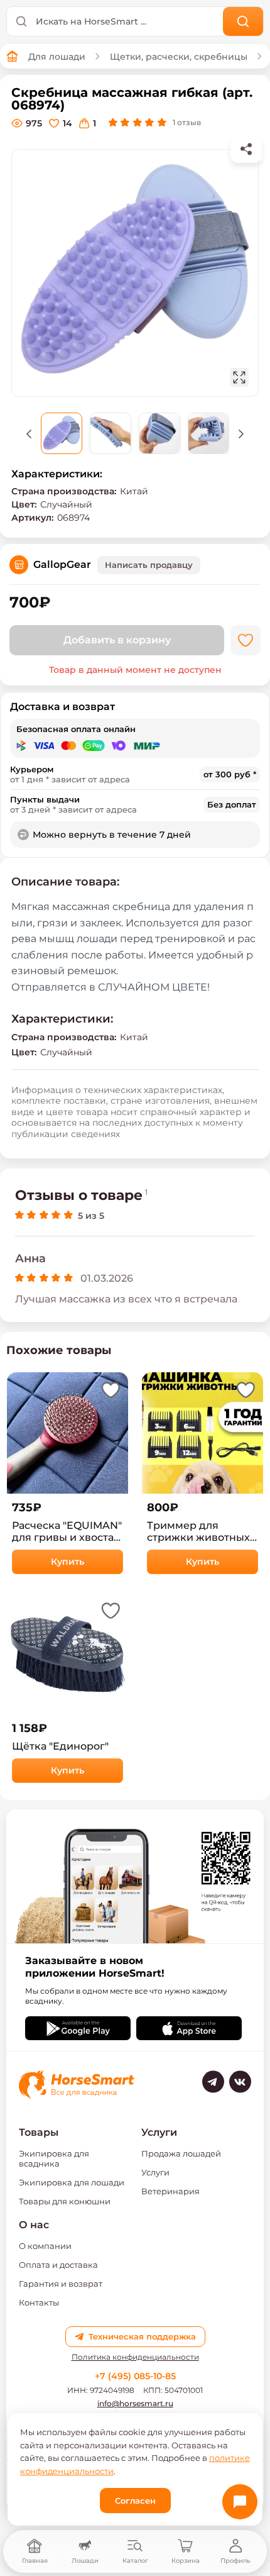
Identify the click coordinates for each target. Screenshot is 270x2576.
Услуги (155, 2172)
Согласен (135, 2501)
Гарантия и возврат (61, 2284)
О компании (45, 2246)
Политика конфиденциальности (135, 2357)
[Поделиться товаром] (246, 149)
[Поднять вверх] (29, 433)
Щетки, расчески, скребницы (179, 57)
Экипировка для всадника (54, 2158)
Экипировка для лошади (72, 2182)
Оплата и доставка (58, 2265)
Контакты (39, 2302)
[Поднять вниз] (241, 433)
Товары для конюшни (65, 2201)
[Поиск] (243, 21)
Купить (67, 1562)
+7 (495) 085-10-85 (135, 2376)
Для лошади (57, 57)
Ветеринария (170, 2191)
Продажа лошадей (181, 2153)
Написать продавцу (149, 565)
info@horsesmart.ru (135, 2403)
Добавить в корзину (117, 640)
